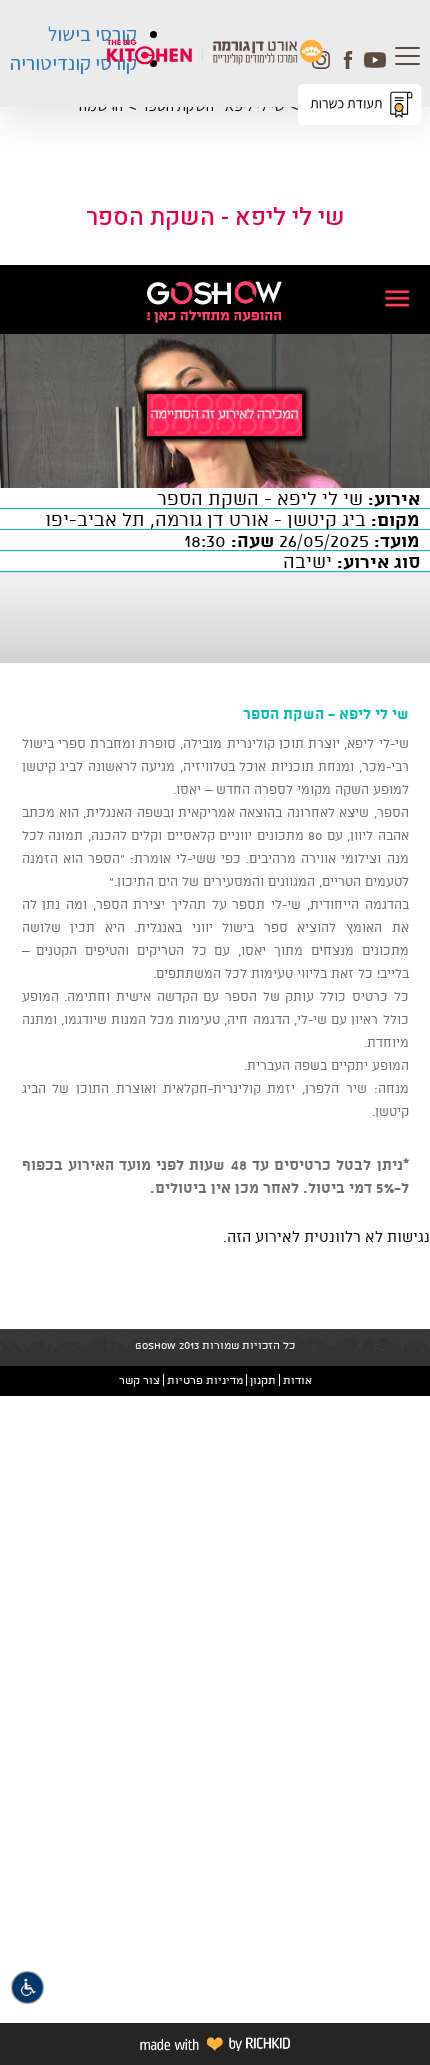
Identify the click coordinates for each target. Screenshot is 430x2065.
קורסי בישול (92, 34)
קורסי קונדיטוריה (73, 63)
